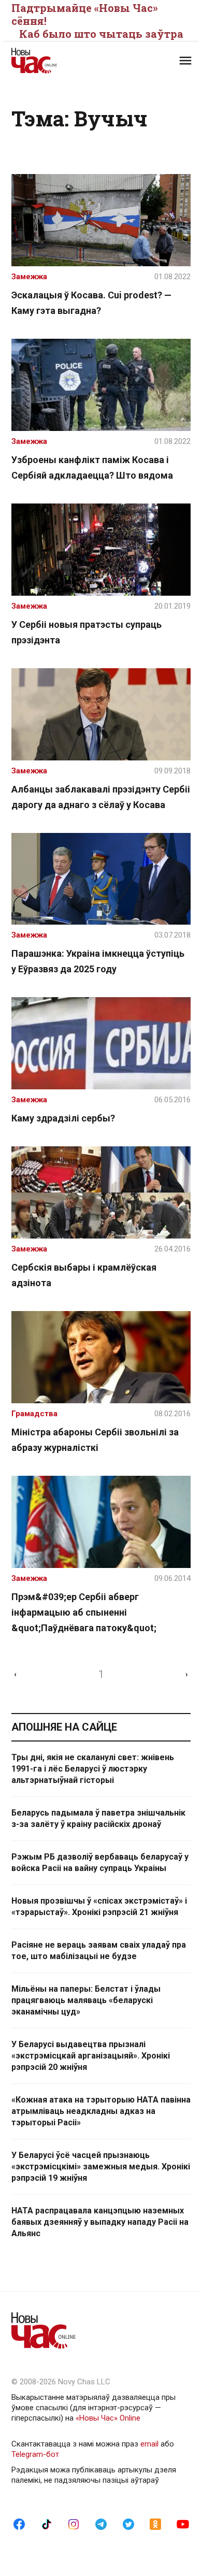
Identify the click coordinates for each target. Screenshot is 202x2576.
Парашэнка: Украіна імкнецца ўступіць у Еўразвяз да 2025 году (98, 961)
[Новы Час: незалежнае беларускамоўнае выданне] (56, 61)
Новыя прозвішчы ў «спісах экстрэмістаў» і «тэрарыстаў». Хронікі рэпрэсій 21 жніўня (99, 1906)
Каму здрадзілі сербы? (63, 1118)
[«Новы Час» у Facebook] (19, 2524)
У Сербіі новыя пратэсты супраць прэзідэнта (86, 632)
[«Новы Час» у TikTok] (47, 2524)
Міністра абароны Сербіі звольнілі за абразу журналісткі (95, 1440)
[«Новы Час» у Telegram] (101, 2524)
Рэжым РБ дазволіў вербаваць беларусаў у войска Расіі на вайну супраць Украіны (100, 1862)
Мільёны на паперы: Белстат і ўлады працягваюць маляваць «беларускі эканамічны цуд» (86, 2000)
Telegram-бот (35, 2454)
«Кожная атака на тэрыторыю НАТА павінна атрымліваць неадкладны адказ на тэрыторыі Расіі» (101, 2111)
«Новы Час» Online (108, 2418)
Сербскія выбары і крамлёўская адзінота (84, 1275)
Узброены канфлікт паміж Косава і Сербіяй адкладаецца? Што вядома (92, 467)
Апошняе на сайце (64, 1727)
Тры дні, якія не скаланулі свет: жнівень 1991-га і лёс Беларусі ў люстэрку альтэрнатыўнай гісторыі (93, 1769)
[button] (185, 61)
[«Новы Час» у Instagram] (74, 2524)
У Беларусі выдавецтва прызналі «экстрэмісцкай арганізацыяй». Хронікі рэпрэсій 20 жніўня (91, 2056)
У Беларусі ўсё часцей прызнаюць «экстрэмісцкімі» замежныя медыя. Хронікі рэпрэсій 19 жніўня (101, 2167)
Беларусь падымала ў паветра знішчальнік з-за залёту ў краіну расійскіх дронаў (98, 1818)
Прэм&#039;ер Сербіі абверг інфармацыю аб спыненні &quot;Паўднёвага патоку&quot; (84, 1612)
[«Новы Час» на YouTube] (183, 2524)
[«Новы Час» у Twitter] (128, 2524)
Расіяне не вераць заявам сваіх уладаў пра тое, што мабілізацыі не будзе (99, 1951)
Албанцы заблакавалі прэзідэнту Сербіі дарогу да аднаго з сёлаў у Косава (101, 797)
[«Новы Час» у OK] (155, 2524)
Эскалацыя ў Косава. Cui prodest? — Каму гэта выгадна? (91, 303)
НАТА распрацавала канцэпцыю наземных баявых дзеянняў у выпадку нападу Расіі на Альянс (100, 2222)
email (149, 2444)
